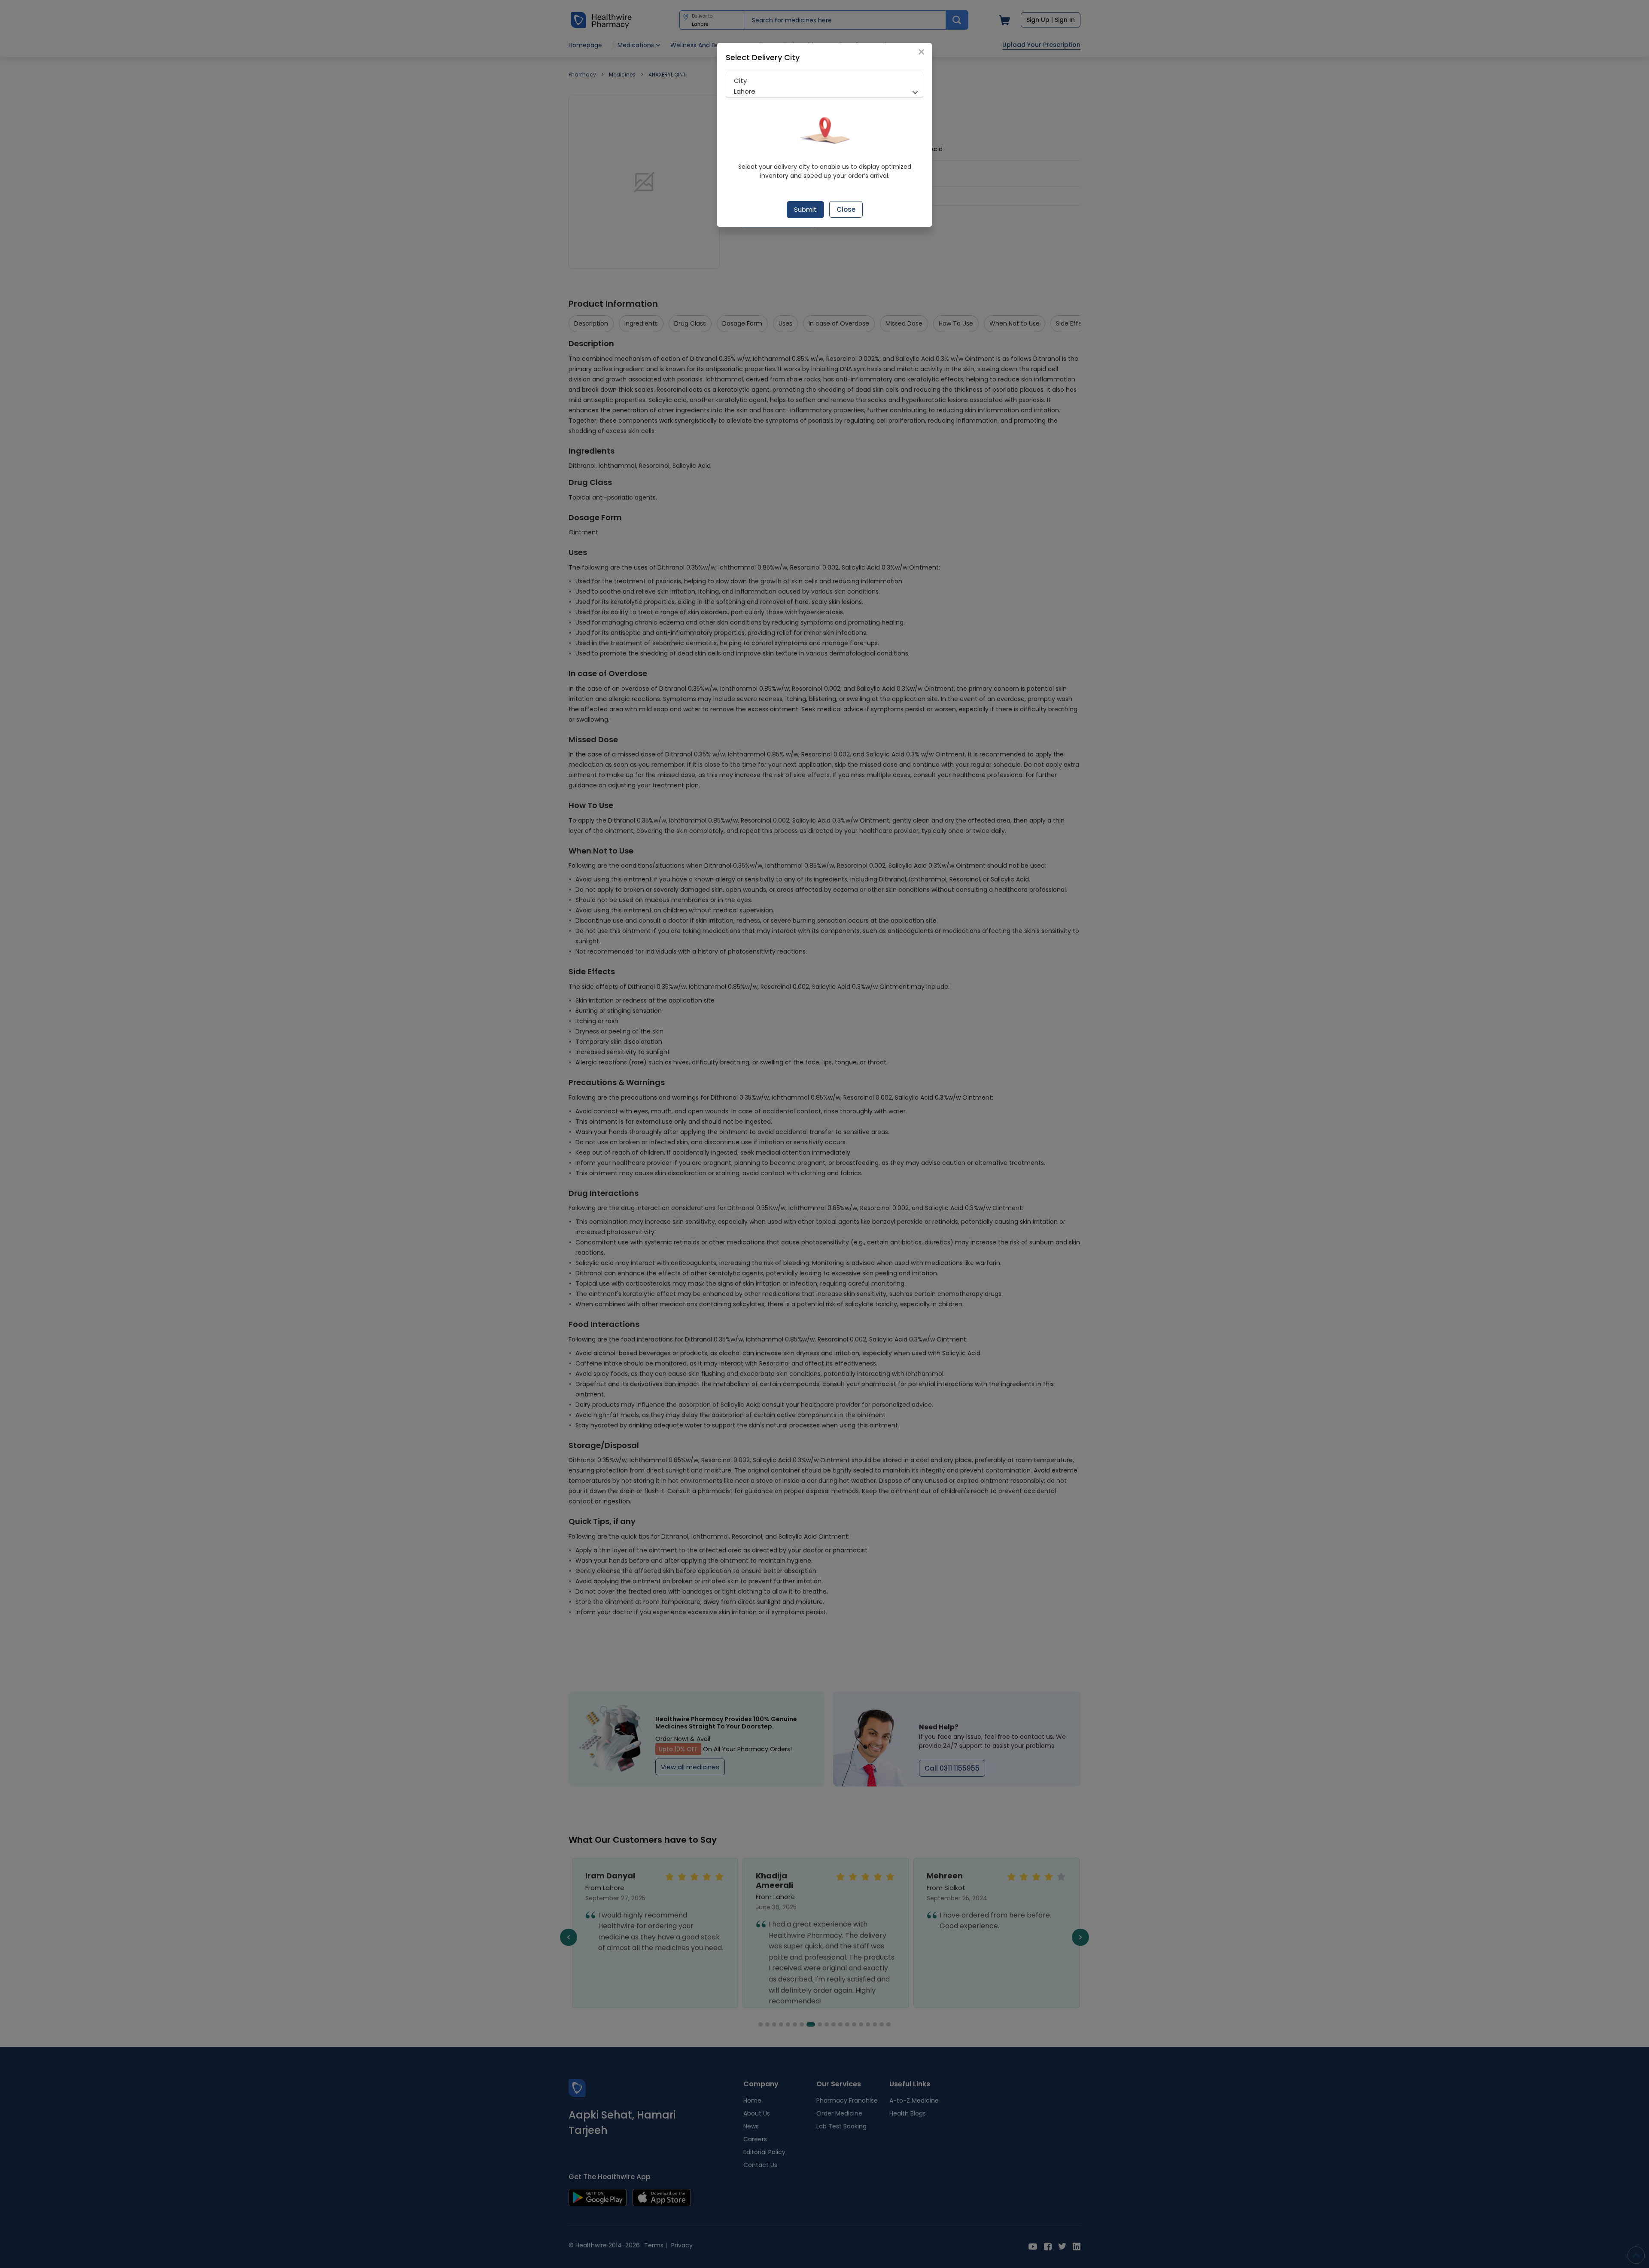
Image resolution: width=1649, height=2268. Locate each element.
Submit (805, 209)
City (740, 81)
